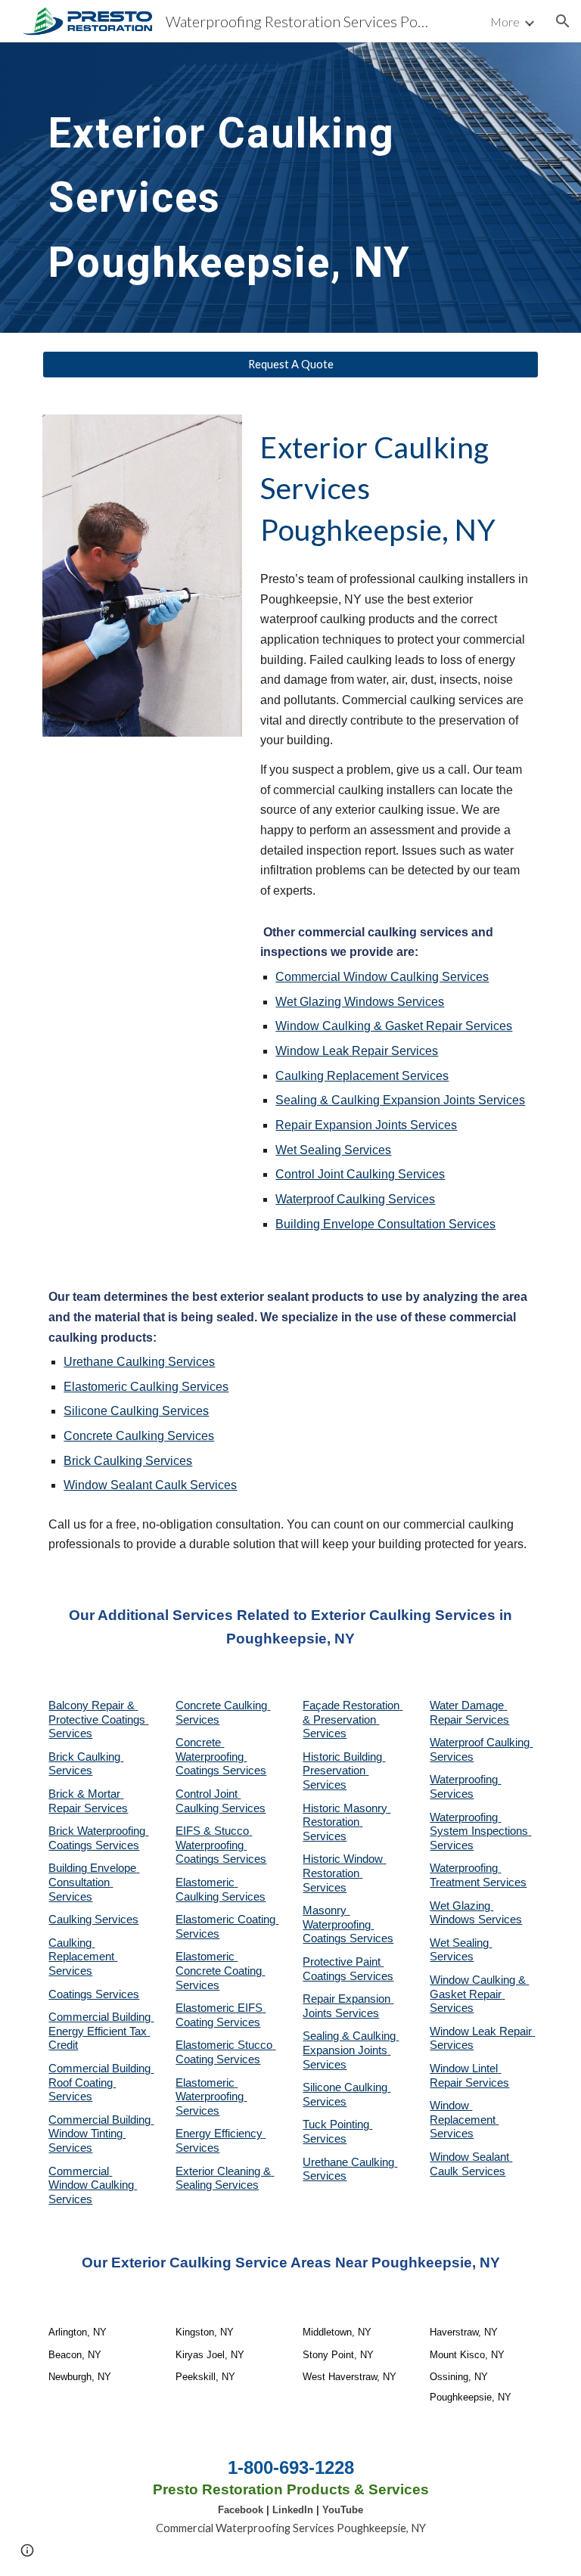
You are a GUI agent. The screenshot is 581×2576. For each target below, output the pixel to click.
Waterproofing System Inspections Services (480, 1831)
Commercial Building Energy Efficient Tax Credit (101, 2031)
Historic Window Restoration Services (344, 1873)
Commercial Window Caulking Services (382, 977)
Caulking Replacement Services (362, 1076)
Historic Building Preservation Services (344, 1771)
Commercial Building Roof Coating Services (101, 2083)
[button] (563, 21)
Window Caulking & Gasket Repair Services (394, 1026)
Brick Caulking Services (128, 1461)
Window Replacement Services (464, 2120)
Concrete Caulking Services (139, 1436)
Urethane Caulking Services (139, 1362)
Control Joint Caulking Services (360, 1174)
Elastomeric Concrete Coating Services (220, 1971)
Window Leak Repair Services (357, 1051)
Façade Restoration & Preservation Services (353, 1719)
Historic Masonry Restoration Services (346, 1822)
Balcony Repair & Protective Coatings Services (98, 1719)
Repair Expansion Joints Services (366, 1125)
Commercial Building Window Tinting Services (101, 2134)
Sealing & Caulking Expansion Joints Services (400, 1100)
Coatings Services (94, 1994)
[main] (269, 188)
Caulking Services (93, 1920)
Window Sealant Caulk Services (150, 1485)
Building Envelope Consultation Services (385, 1224)
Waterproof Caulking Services (355, 1199)
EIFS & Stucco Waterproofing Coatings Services (221, 1845)
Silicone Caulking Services (136, 1411)
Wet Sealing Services (333, 1150)
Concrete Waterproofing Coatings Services (221, 1757)
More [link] (505, 22)
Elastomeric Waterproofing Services (211, 2097)
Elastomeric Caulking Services (146, 1387)
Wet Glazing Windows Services (360, 1002)
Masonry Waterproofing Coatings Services (348, 1924)
